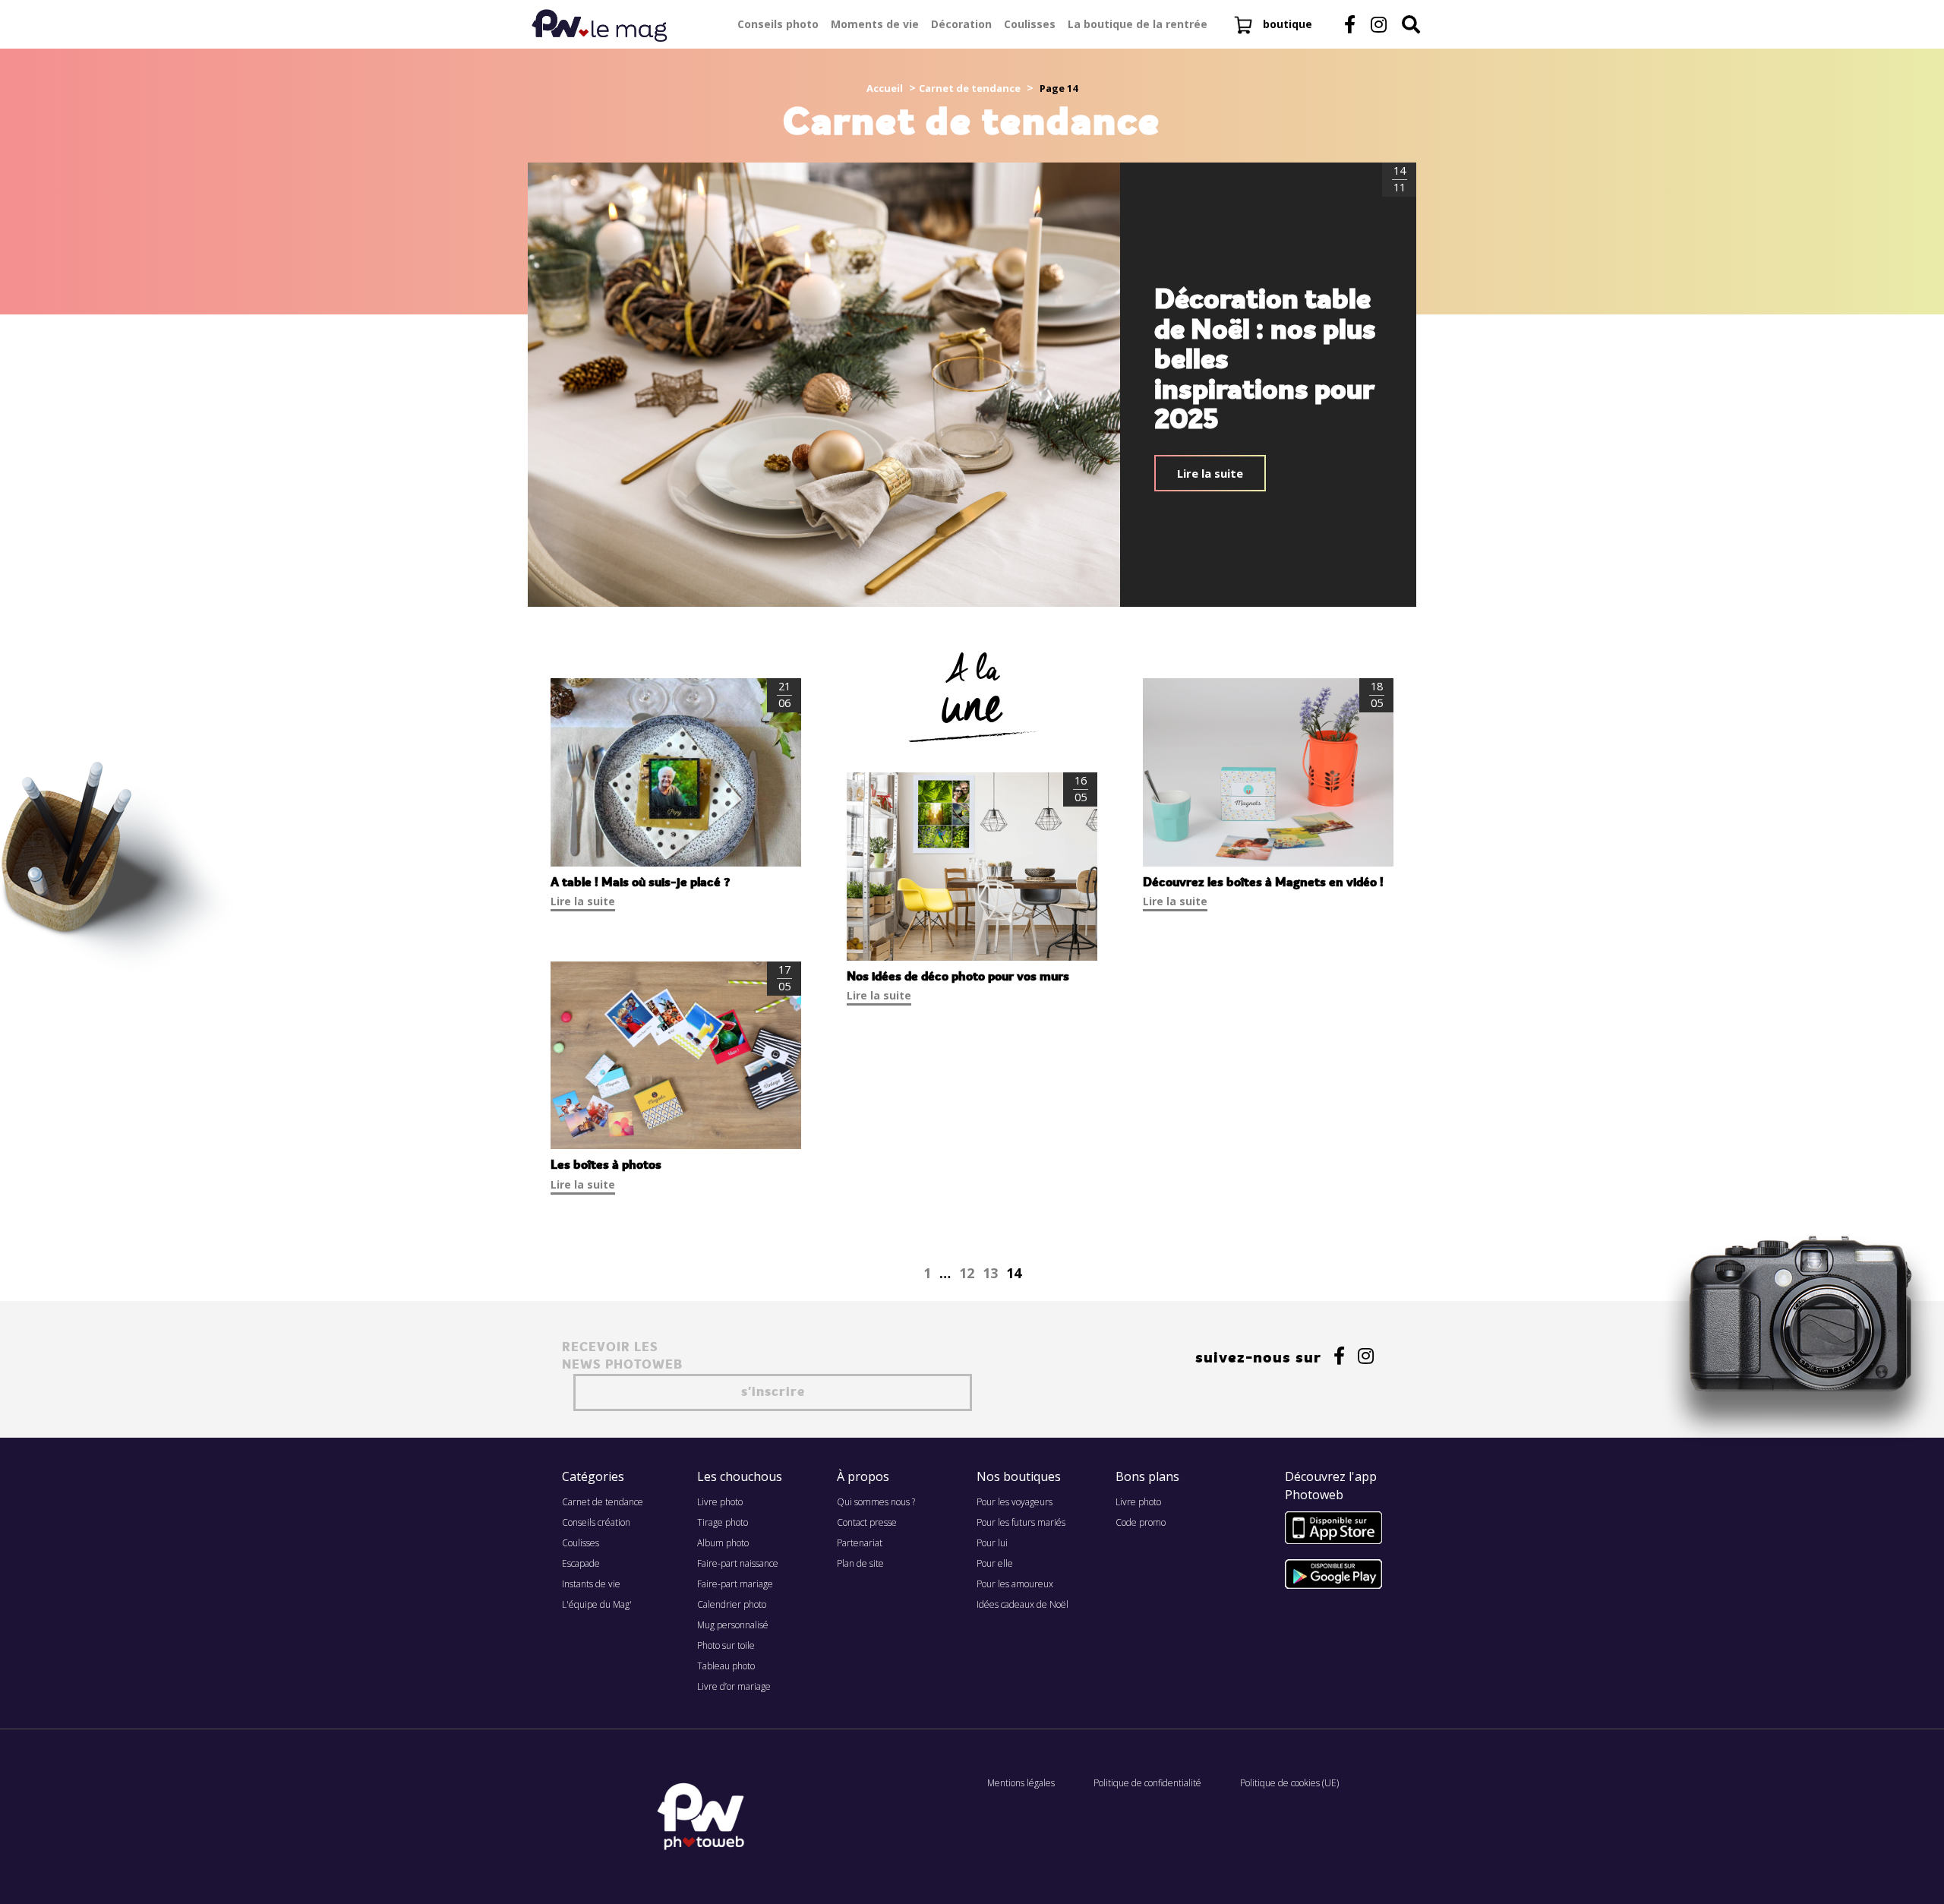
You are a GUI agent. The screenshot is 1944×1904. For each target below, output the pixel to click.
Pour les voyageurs (1015, 1502)
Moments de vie (875, 24)
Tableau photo (726, 1666)
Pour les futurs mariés (1021, 1522)
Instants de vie (591, 1584)
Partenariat (860, 1543)
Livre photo (720, 1502)
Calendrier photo (732, 1604)
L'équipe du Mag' (597, 1604)
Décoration (961, 24)
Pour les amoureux (1015, 1584)
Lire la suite (1210, 473)
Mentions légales (1021, 1783)
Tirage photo (723, 1522)
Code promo (1141, 1522)
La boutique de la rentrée (1138, 24)
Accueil (885, 88)
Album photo (723, 1543)
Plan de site (860, 1563)
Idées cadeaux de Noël (1022, 1604)
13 (990, 1273)
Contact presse (867, 1522)
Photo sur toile (726, 1645)
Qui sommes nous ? (876, 1502)
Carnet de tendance (970, 88)
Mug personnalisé (733, 1625)
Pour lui (992, 1543)
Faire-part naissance (738, 1563)
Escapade (581, 1563)
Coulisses (1030, 24)
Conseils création (596, 1522)
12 (967, 1273)
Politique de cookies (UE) (1289, 1783)
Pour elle (995, 1563)
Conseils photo (778, 24)
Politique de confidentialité (1147, 1783)
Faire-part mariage (735, 1584)
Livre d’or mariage (734, 1686)
